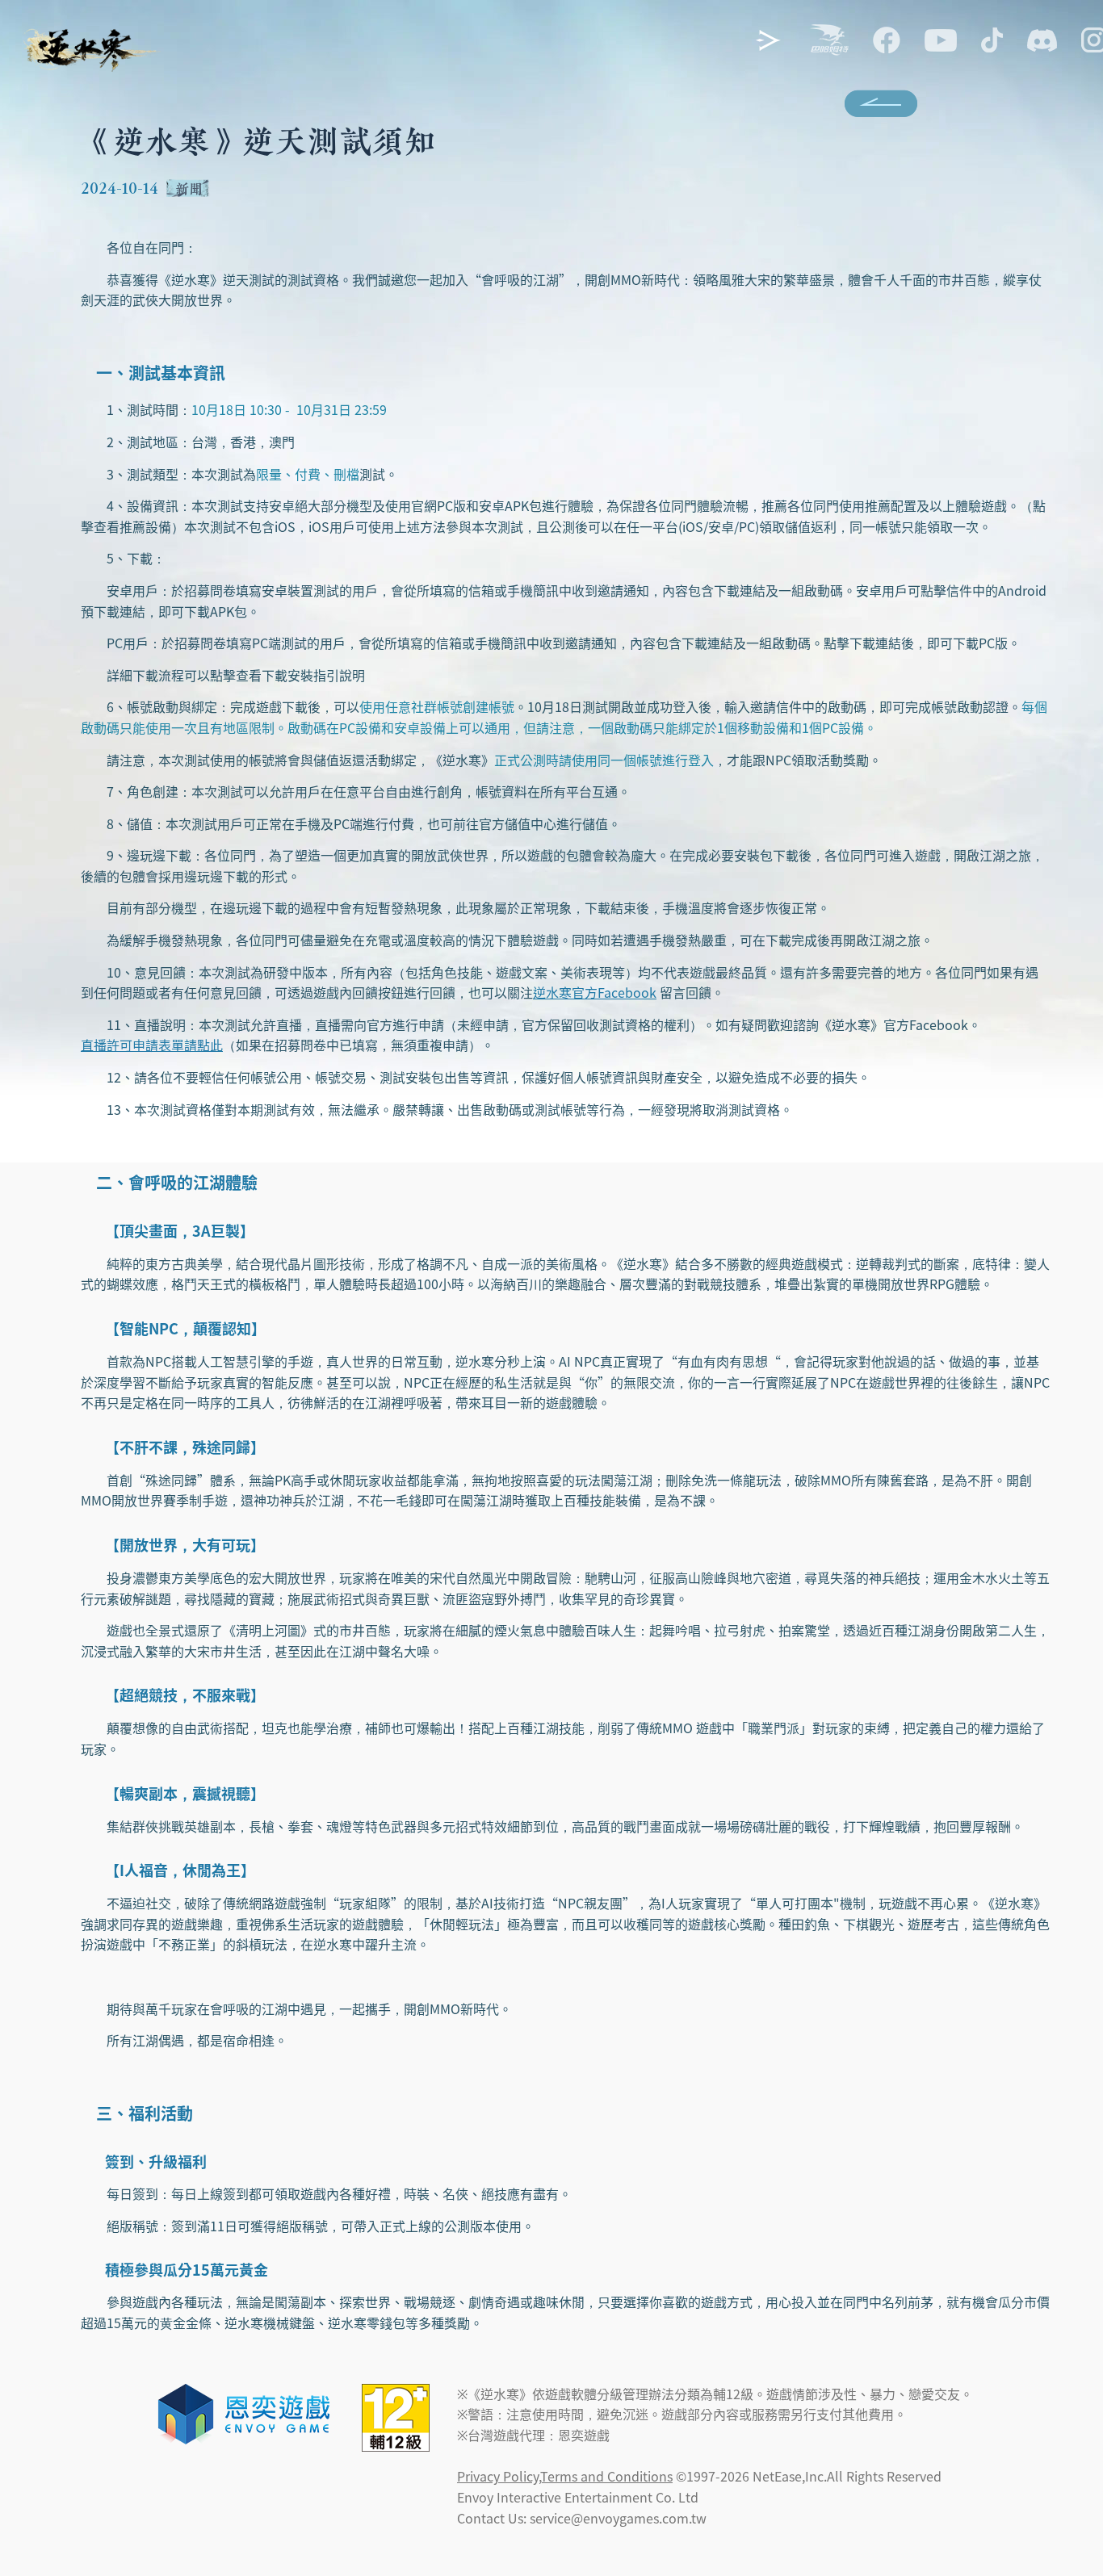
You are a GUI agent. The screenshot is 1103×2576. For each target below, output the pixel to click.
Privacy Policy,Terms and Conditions (565, 2476)
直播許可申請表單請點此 (152, 1045)
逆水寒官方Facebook (595, 992)
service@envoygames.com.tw (618, 2518)
